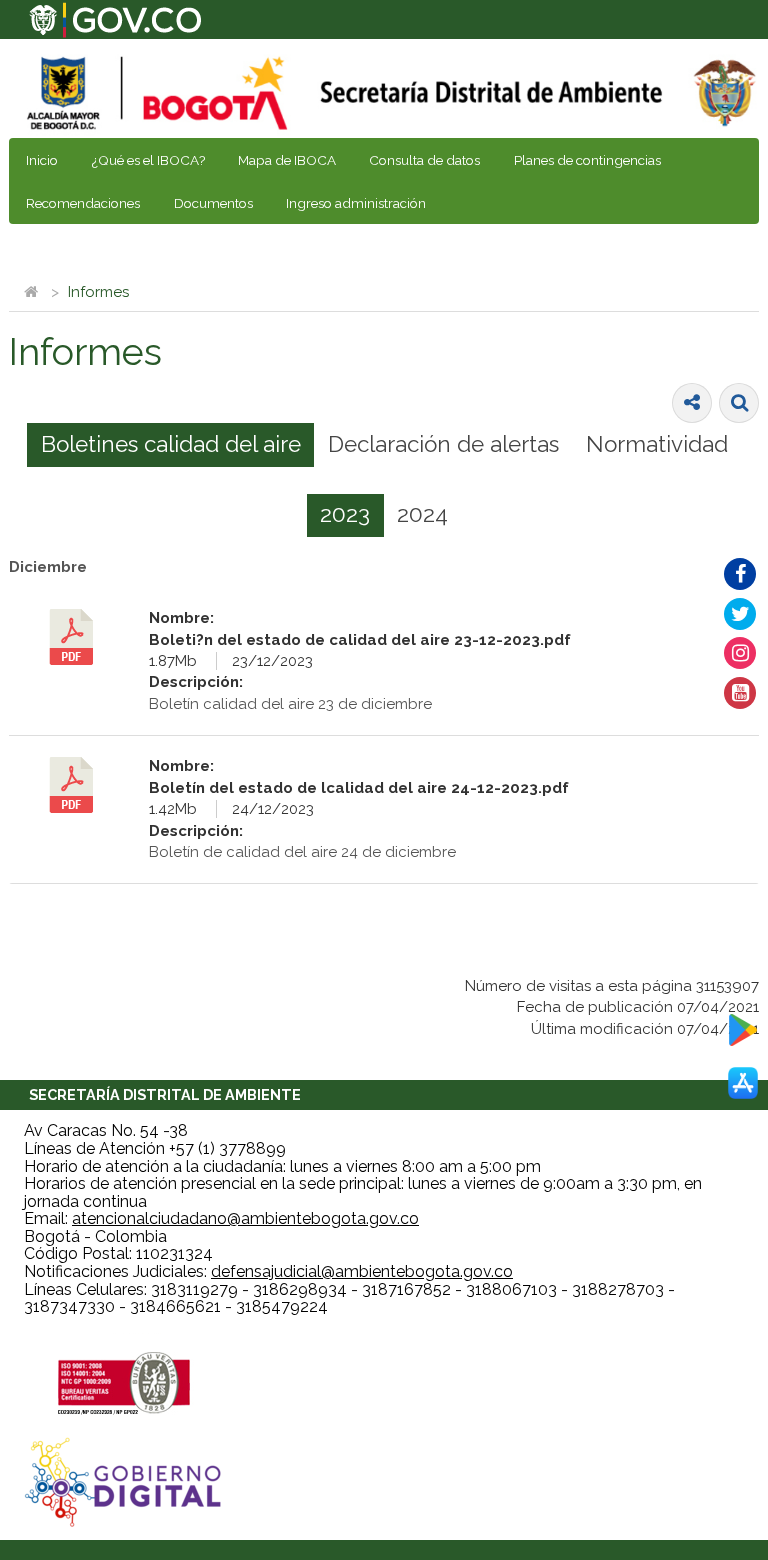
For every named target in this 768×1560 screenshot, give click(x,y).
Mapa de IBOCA (287, 160)
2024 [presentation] (422, 514)
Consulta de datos (424, 160)
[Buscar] (739, 403)
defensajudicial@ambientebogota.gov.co (362, 1271)
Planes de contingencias (587, 160)
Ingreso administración (356, 203)
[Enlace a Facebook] (740, 574)
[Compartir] (692, 403)
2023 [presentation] (345, 514)
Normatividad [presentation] (657, 444)
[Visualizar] (72, 637)
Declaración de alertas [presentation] (443, 444)
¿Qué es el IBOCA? (148, 160)
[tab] (170, 445)
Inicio (42, 160)
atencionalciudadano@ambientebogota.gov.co (245, 1218)
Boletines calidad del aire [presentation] (171, 444)
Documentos (213, 203)
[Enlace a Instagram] (740, 653)
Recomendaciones (83, 203)
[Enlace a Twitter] (740, 614)
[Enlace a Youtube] (740, 693)
